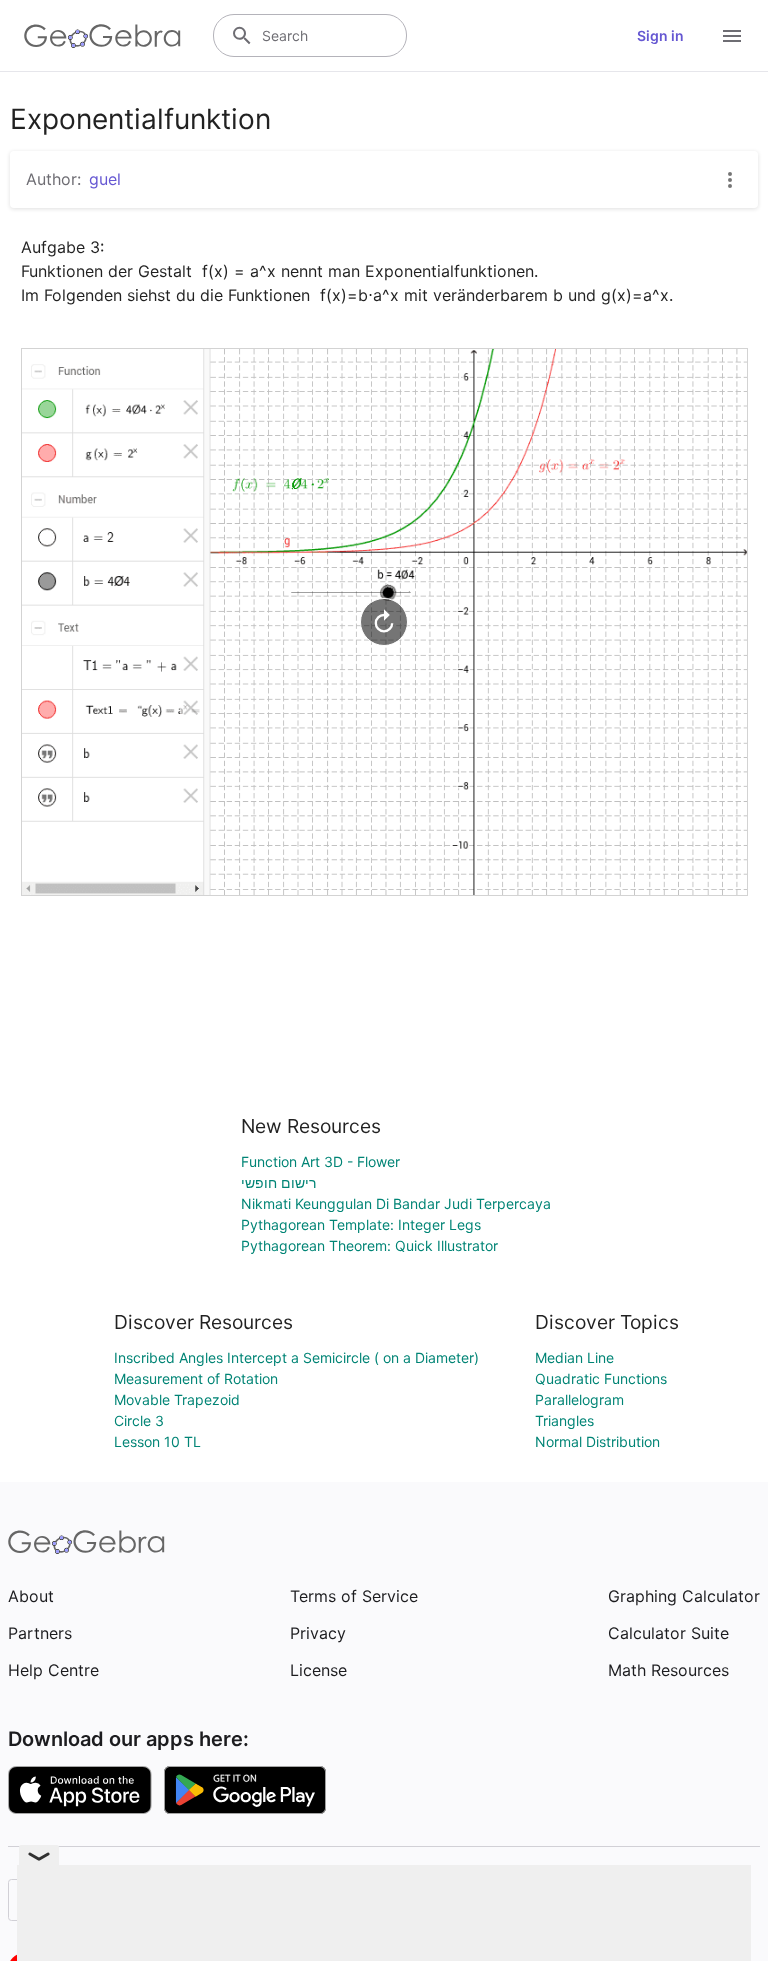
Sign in (660, 35)
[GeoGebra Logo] (102, 36)
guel (105, 179)
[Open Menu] (732, 36)
